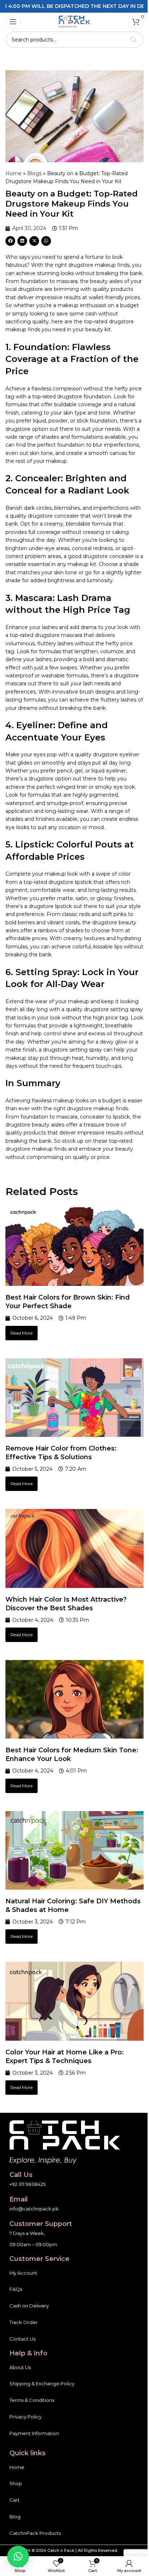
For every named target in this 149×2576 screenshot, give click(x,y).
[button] (10, 241)
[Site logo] (74, 21)
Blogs (34, 173)
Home (14, 173)
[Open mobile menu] (13, 22)
